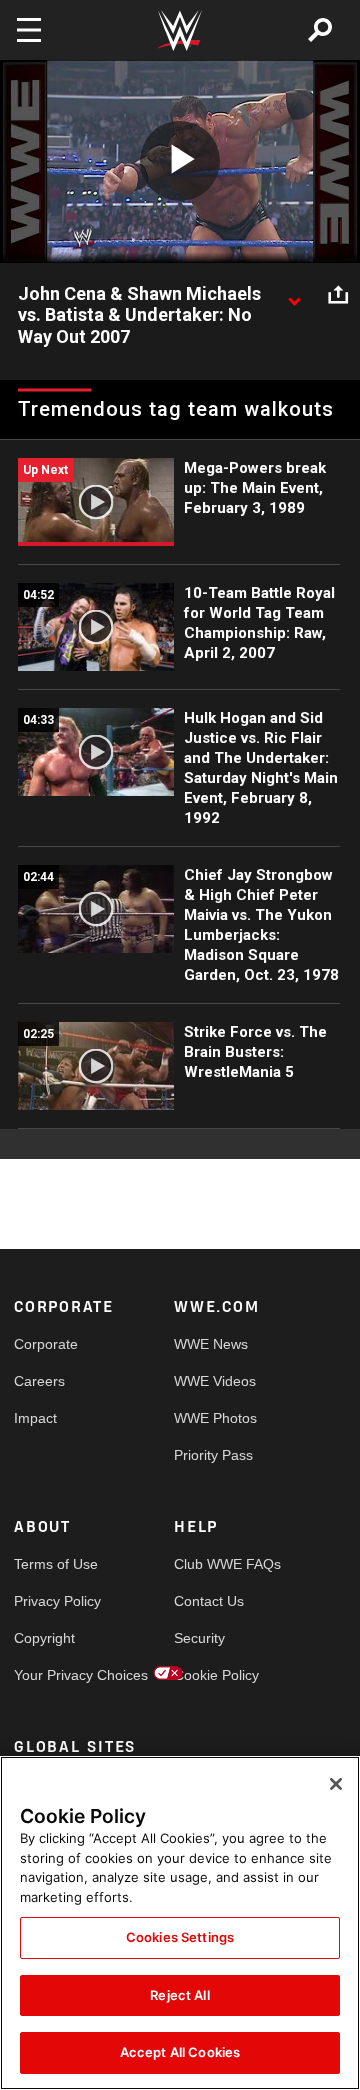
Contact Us (209, 1601)
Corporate (46, 1344)
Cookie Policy (214, 1675)
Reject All (179, 1995)
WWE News (211, 1344)
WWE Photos (214, 1418)
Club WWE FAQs (214, 1564)
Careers (39, 1381)
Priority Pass (213, 1455)
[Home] (180, 30)
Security (199, 1638)
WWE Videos (214, 1381)
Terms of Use (54, 1564)
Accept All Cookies (180, 2052)
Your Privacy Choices (54, 1675)
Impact (35, 1418)
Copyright (44, 1638)
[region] (180, 1923)
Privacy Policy (54, 1601)
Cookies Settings (180, 1937)
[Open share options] (338, 295)
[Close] (336, 1784)
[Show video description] (294, 295)
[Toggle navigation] (29, 30)
